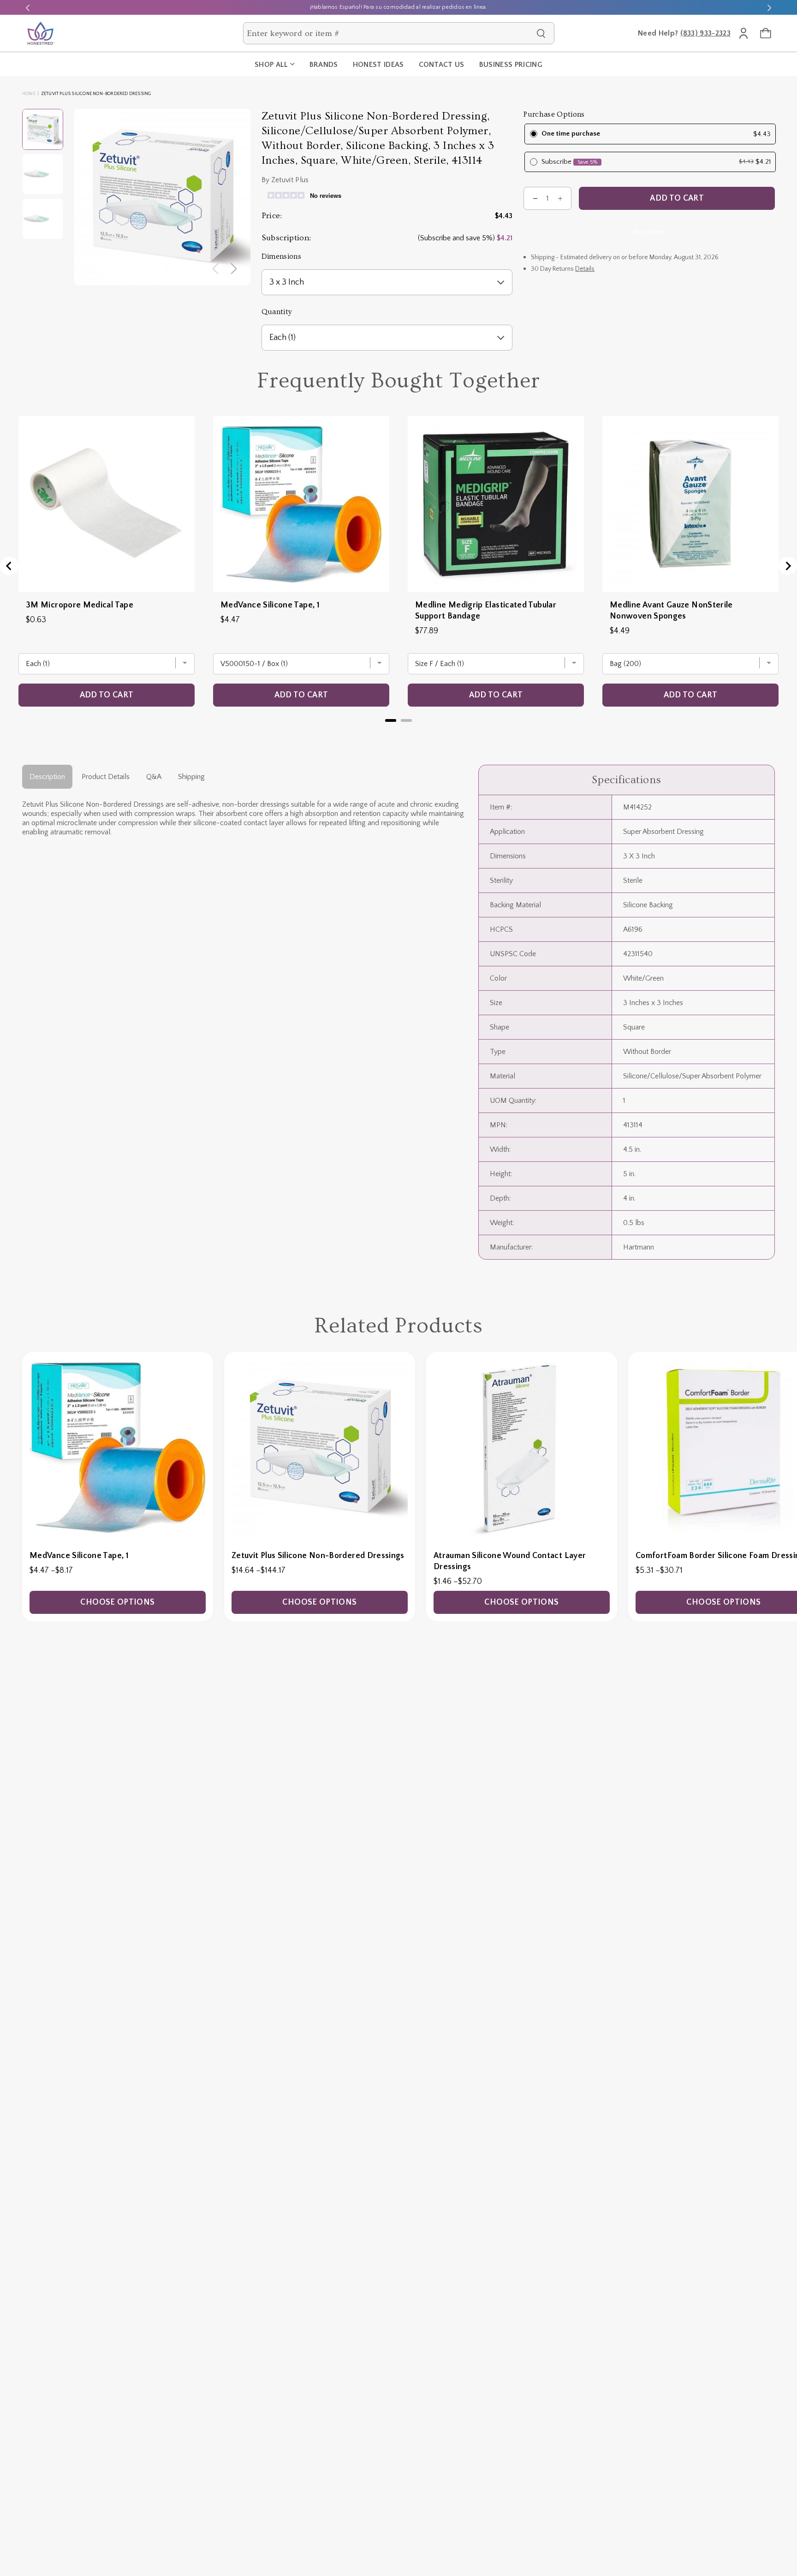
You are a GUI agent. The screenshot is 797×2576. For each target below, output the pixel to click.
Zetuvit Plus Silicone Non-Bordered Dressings (318, 1556)
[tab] (391, 720)
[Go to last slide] (9, 566)
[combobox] (390, 33)
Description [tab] (47, 777)
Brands (324, 65)
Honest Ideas (378, 65)
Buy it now (649, 232)
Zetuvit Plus (290, 180)
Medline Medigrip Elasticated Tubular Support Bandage (486, 611)
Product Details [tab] (106, 777)
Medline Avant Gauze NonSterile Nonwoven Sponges (671, 611)
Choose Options (117, 1602)
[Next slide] (769, 7)
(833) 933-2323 (705, 33)
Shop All (271, 65)
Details (585, 269)
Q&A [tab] (154, 777)
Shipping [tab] (191, 777)
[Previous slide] (28, 7)
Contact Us (442, 65)
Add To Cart (677, 198)
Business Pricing (511, 65)
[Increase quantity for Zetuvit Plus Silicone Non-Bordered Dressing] (560, 198)
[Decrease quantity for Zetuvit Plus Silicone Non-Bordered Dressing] (535, 198)
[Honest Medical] (41, 33)
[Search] (541, 33)
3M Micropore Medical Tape (80, 605)
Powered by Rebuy (398, 732)
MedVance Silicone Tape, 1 (270, 605)
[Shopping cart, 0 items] (766, 33)
